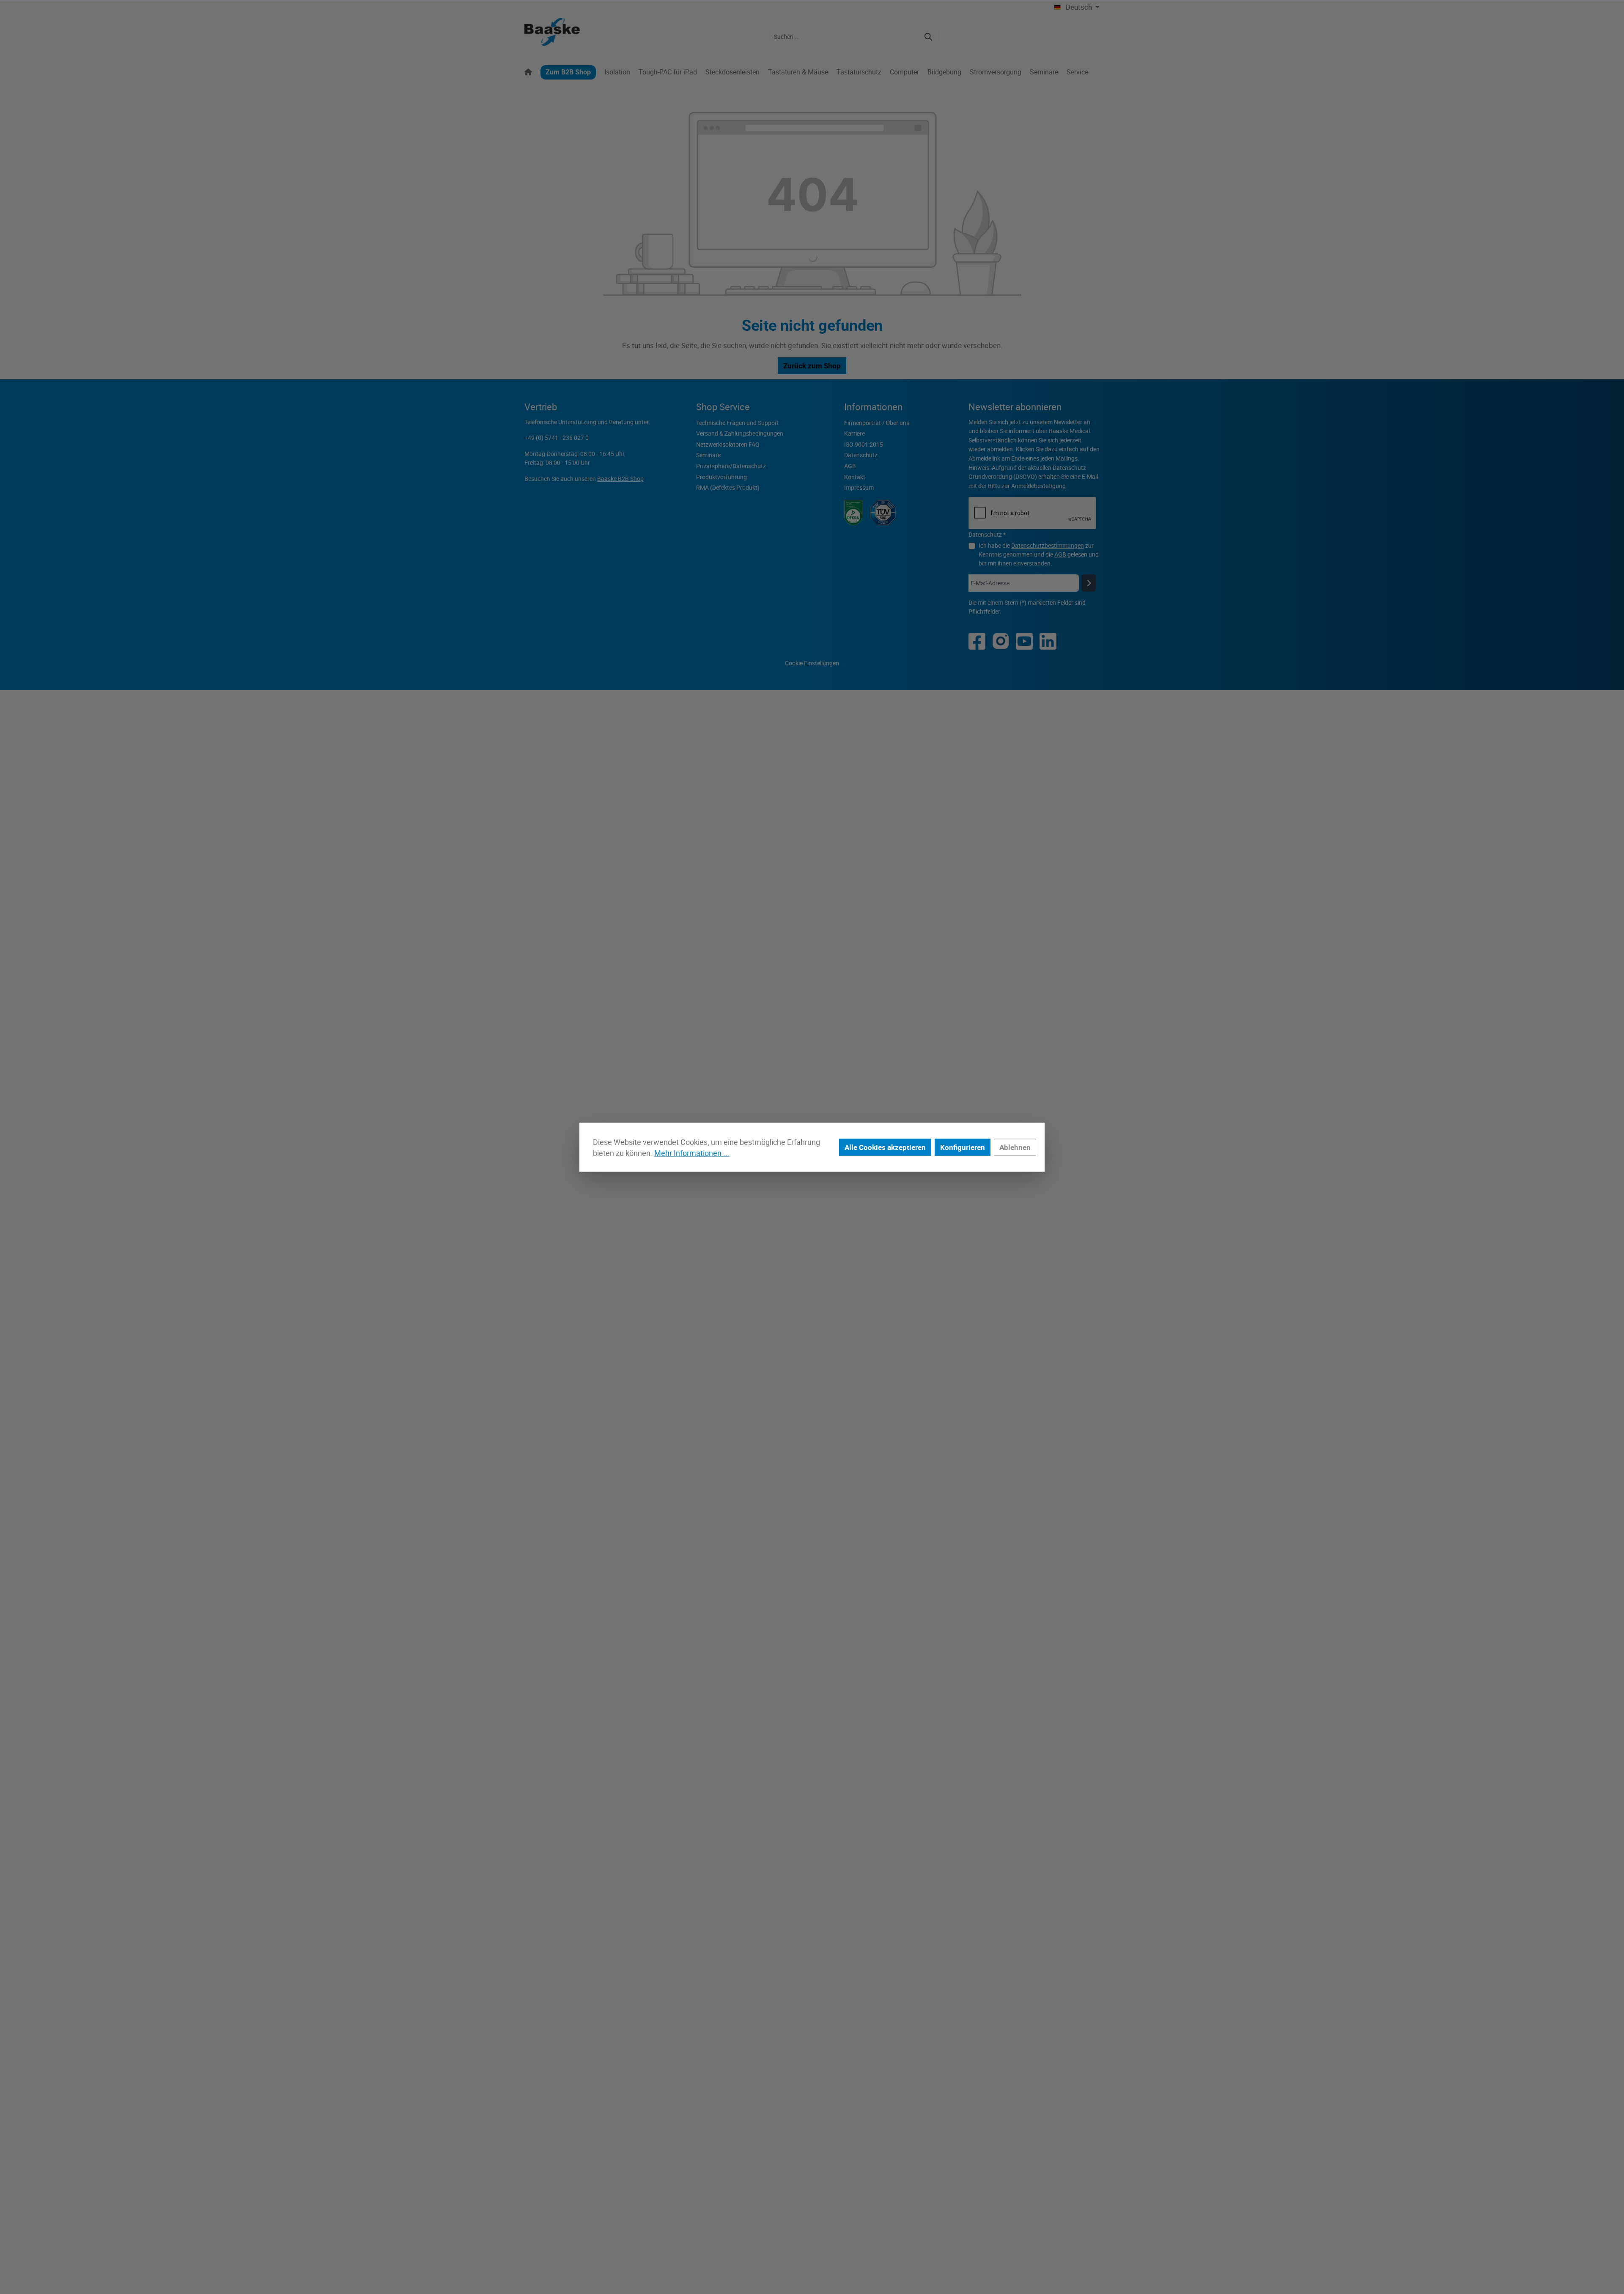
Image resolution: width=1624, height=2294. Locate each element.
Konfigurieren (963, 1147)
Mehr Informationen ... (692, 1153)
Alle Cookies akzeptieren (885, 1147)
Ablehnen (1015, 1147)
